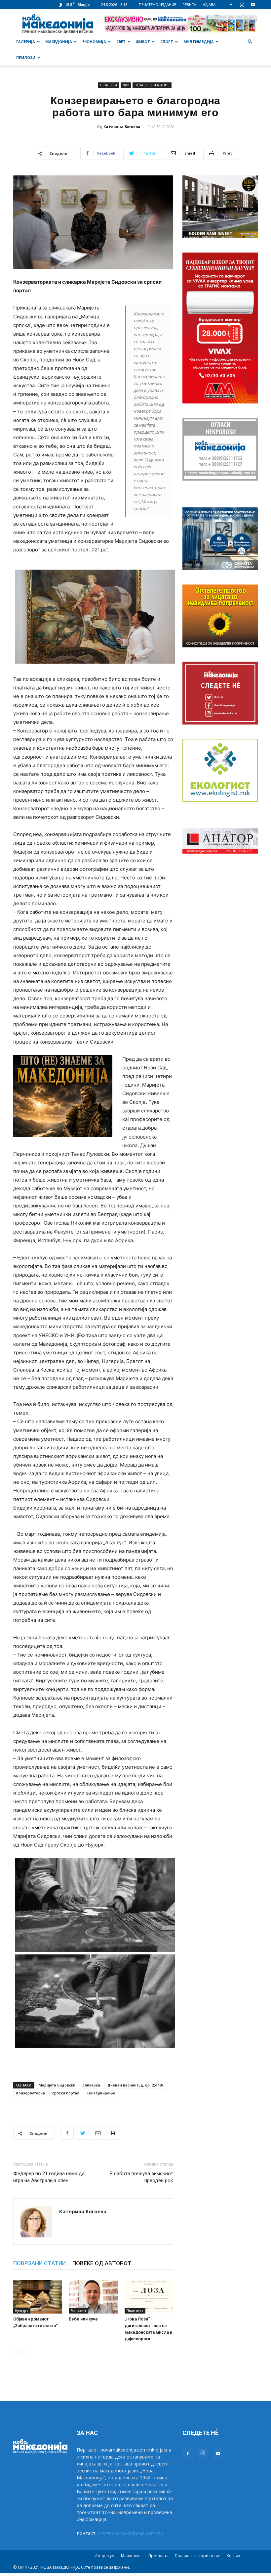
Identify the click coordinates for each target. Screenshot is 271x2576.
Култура (22, 2311)
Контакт (234, 2556)
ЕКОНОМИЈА (94, 42)
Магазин (78, 2311)
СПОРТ (167, 42)
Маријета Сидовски (57, 2085)
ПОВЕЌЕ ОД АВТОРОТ (102, 2263)
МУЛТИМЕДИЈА (199, 42)
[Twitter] (82, 2133)
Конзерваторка (31, 2093)
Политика (135, 2311)
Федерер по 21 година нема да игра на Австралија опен (49, 2177)
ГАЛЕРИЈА (26, 42)
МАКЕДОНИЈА (59, 42)
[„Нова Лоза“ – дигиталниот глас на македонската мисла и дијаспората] (149, 2296)
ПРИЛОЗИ (26, 57)
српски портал (66, 2093)
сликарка (91, 2085)
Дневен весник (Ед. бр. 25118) (135, 2085)
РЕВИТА (189, 4)
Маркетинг (132, 2556)
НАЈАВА (209, 4)
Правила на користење (198, 2556)
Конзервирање (101, 2093)
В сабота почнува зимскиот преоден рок (141, 2177)
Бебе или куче (83, 2319)
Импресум (105, 2556)
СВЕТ (121, 42)
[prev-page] (17, 2352)
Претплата (158, 2556)
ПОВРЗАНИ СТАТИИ (39, 2263)
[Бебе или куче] (93, 2296)
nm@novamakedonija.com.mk (130, 2533)
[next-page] (28, 2352)
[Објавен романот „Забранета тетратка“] (38, 2296)
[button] (250, 42)
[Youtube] (253, 5)
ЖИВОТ (143, 42)
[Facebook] (231, 5)
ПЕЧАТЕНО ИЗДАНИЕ (157, 4)
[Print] (113, 2133)
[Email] (97, 2133)
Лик (126, 85)
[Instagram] (242, 5)
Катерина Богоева (122, 127)
